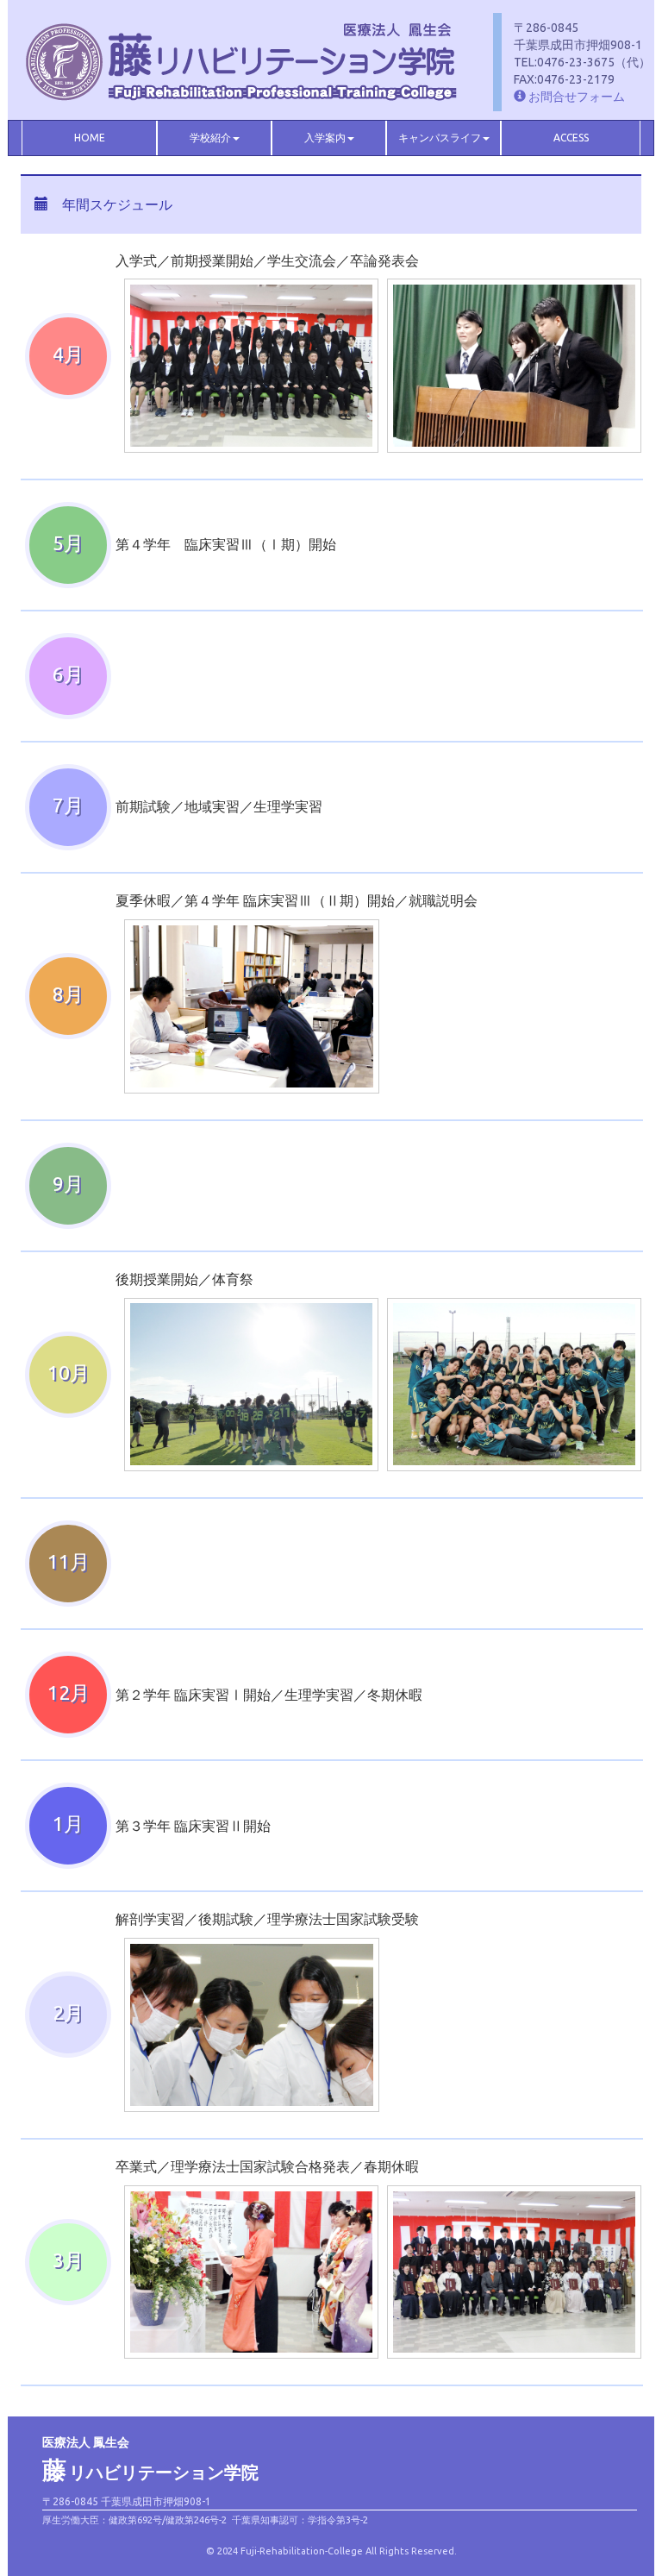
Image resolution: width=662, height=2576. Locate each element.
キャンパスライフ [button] (440, 138)
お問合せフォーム (575, 97)
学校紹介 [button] (210, 138)
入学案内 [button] (325, 138)
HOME (90, 138)
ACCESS (571, 138)
